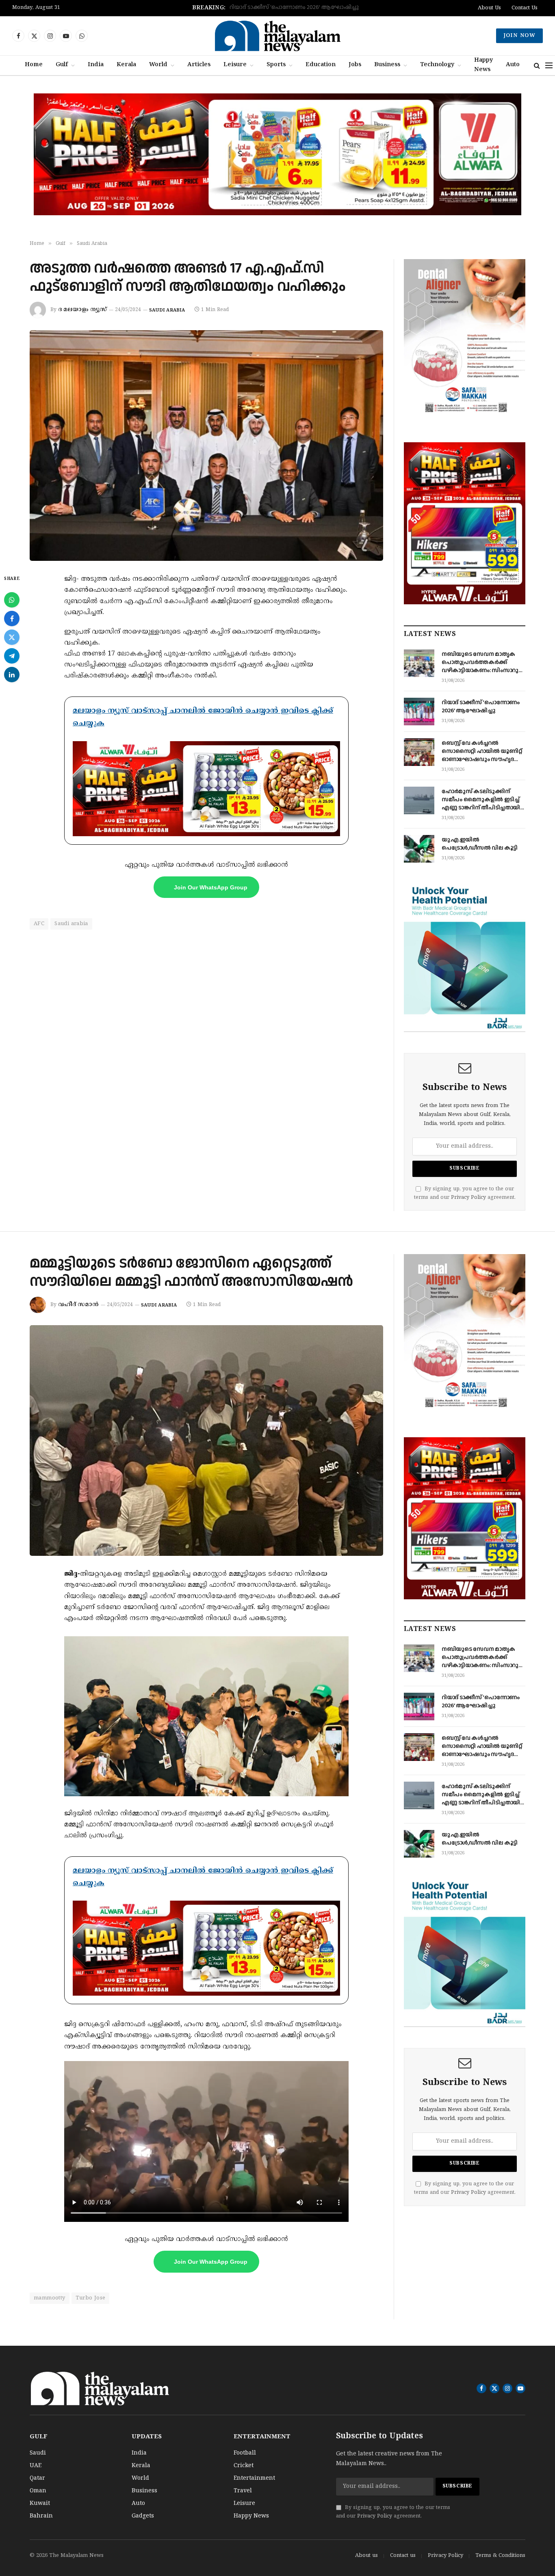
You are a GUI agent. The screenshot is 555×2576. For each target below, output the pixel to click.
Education (321, 65)
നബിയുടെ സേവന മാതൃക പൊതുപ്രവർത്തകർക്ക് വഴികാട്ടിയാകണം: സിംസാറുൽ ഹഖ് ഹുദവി (483, 662)
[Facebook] (12, 619)
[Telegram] (12, 656)
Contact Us (525, 8)
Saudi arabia (71, 924)
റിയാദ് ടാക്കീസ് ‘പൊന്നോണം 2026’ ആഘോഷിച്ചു (481, 707)
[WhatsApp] (12, 600)
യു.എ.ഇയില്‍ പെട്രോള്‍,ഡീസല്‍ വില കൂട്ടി (479, 844)
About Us (489, 8)
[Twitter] (12, 637)
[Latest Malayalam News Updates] (277, 36)
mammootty (50, 2298)
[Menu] (549, 66)
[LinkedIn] (12, 675)
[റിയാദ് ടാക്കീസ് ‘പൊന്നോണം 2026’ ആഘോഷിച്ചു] (419, 712)
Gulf (62, 65)
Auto (513, 65)
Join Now (519, 36)
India (96, 65)
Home (34, 65)
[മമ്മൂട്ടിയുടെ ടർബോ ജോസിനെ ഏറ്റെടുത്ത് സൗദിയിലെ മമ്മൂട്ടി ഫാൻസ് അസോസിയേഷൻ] (206, 1441)
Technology (437, 65)
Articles (199, 65)
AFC (39, 924)
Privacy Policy (468, 1198)
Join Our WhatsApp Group (211, 887)
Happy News (483, 65)
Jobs (355, 65)
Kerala (126, 65)
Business (387, 65)
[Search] (537, 66)
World (158, 65)
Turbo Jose (91, 2298)
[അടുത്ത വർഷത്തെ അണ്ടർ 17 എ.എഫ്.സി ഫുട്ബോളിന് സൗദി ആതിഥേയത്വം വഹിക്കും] (206, 446)
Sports (276, 65)
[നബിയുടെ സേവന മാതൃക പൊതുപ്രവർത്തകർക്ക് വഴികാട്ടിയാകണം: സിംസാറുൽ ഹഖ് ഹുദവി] (419, 663)
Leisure (235, 65)
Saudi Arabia (167, 310)
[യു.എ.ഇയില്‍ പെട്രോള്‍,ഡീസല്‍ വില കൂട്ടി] (419, 849)
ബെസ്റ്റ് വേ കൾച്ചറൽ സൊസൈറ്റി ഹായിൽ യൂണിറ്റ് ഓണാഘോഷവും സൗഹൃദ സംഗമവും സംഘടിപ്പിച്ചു (280, 8)
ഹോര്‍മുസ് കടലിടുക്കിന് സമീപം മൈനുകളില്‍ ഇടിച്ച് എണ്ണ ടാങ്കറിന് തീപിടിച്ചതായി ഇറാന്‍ (481, 800)
